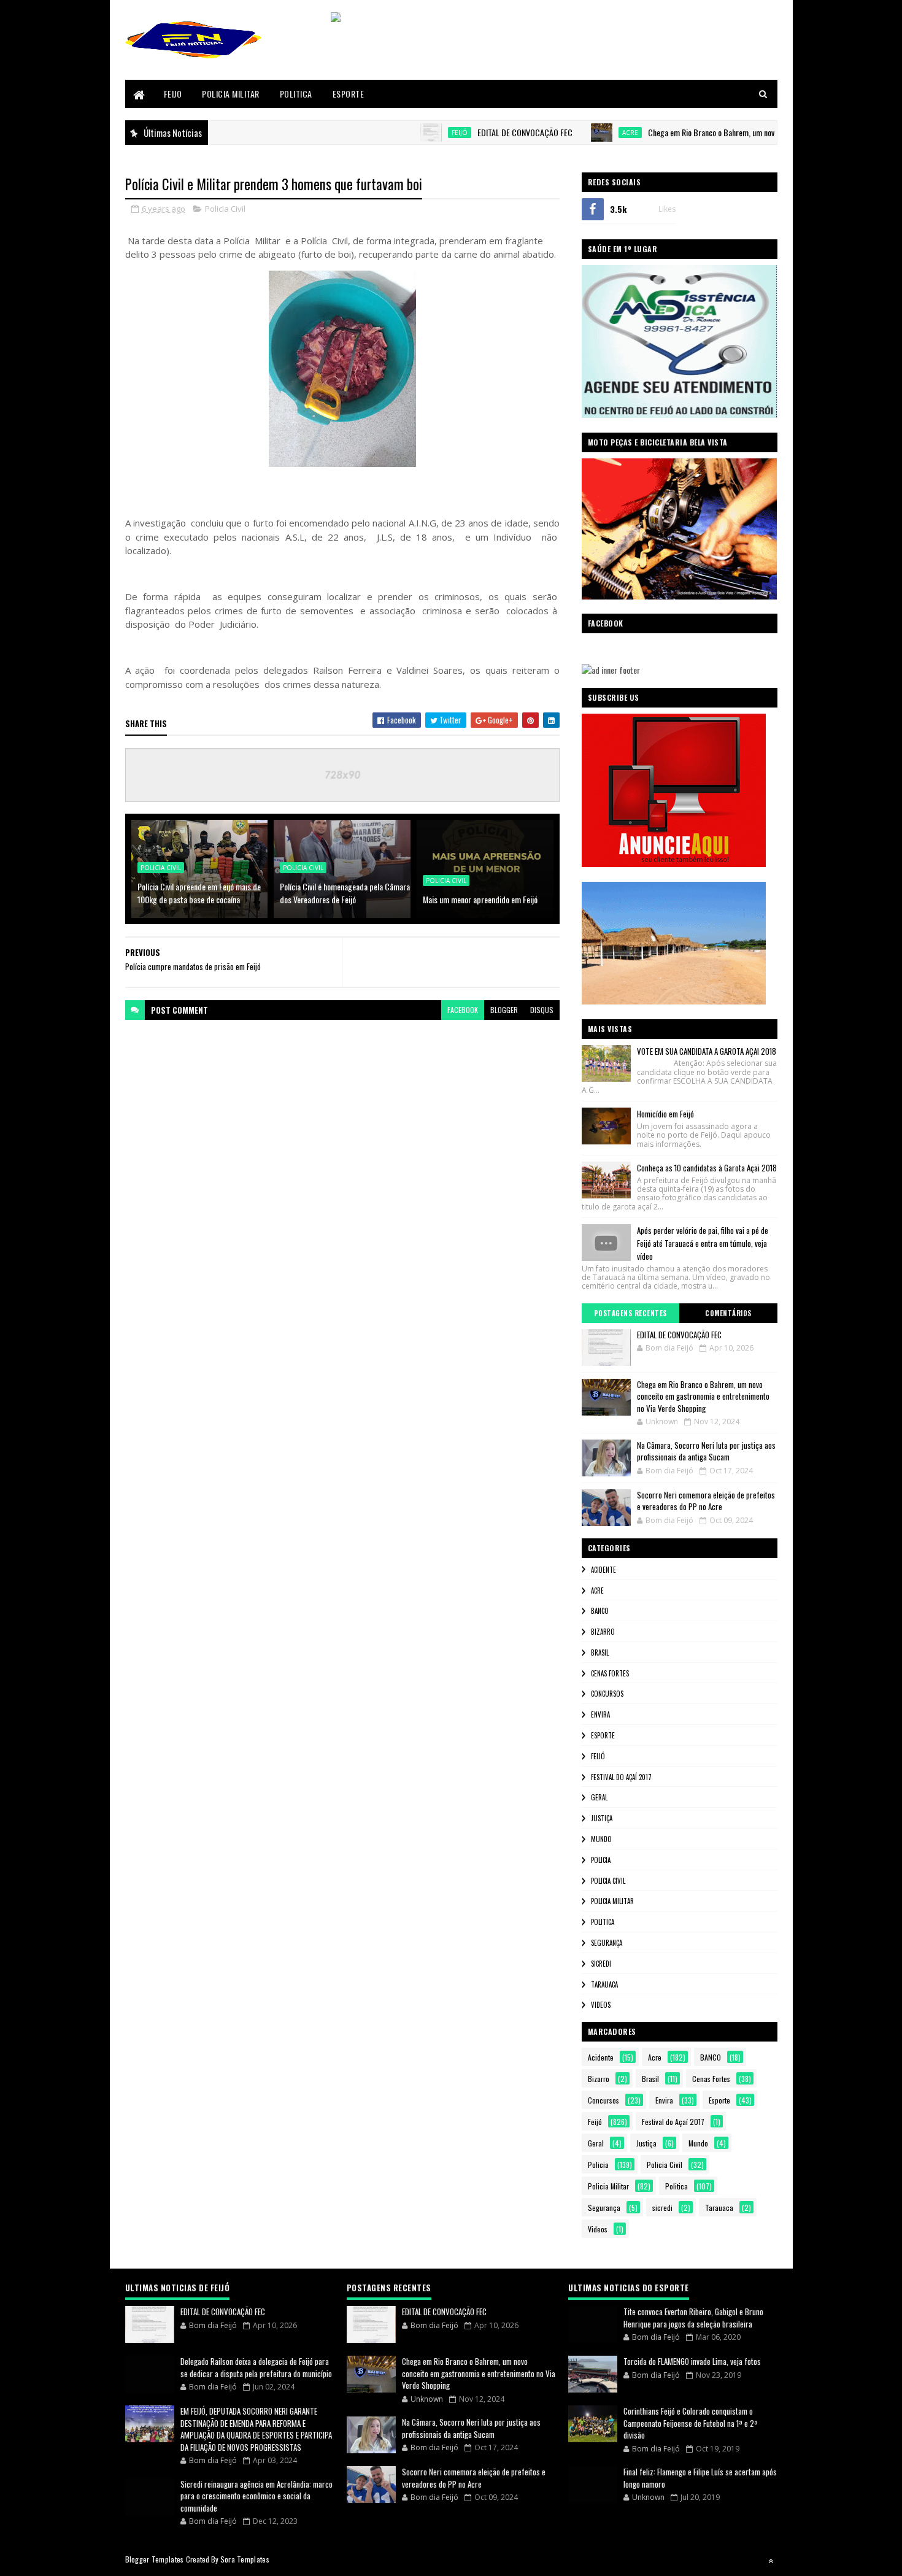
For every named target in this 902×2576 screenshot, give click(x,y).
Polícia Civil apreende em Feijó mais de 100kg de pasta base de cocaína (199, 893)
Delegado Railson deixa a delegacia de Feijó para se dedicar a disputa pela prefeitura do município (256, 2367)
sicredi (601, 1964)
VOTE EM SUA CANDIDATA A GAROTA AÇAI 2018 (707, 1051)
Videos (601, 2005)
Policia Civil (225, 209)
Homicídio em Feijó (665, 1114)
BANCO (600, 1611)
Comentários (728, 1313)
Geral (599, 1797)
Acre (578, 133)
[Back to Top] (771, 2561)
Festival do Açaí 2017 (621, 1777)
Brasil (600, 1652)
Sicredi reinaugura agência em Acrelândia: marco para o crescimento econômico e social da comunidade (256, 2496)
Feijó (407, 133)
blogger (504, 1010)
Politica (296, 94)
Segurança (607, 1943)
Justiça (602, 1818)
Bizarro (603, 1632)
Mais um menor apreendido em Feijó (480, 899)
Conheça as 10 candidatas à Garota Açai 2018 (707, 1168)
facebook (463, 1010)
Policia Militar (231, 94)
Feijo (173, 94)
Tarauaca (604, 1984)
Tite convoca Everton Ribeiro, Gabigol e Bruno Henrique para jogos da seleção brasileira (693, 2318)
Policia (601, 1860)
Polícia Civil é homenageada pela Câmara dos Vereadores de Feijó (345, 893)
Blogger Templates (155, 2559)
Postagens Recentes (630, 1313)
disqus (542, 1010)
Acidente (603, 1570)
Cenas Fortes (610, 1673)
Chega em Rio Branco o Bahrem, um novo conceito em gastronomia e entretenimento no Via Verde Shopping (703, 1396)
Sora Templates (245, 2559)
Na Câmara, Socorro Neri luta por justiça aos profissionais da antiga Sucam (706, 1451)
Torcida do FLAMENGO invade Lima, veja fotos (692, 2361)
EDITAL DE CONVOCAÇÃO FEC (473, 132)
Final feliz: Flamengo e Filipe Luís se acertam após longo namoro (700, 2478)
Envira (600, 1714)
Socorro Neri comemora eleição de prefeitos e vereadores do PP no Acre (706, 1501)
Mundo (601, 1839)
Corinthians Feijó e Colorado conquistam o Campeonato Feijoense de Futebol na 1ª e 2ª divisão (691, 2423)
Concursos (607, 1694)
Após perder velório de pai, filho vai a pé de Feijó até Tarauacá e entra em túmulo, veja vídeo (703, 1243)
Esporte (349, 94)
